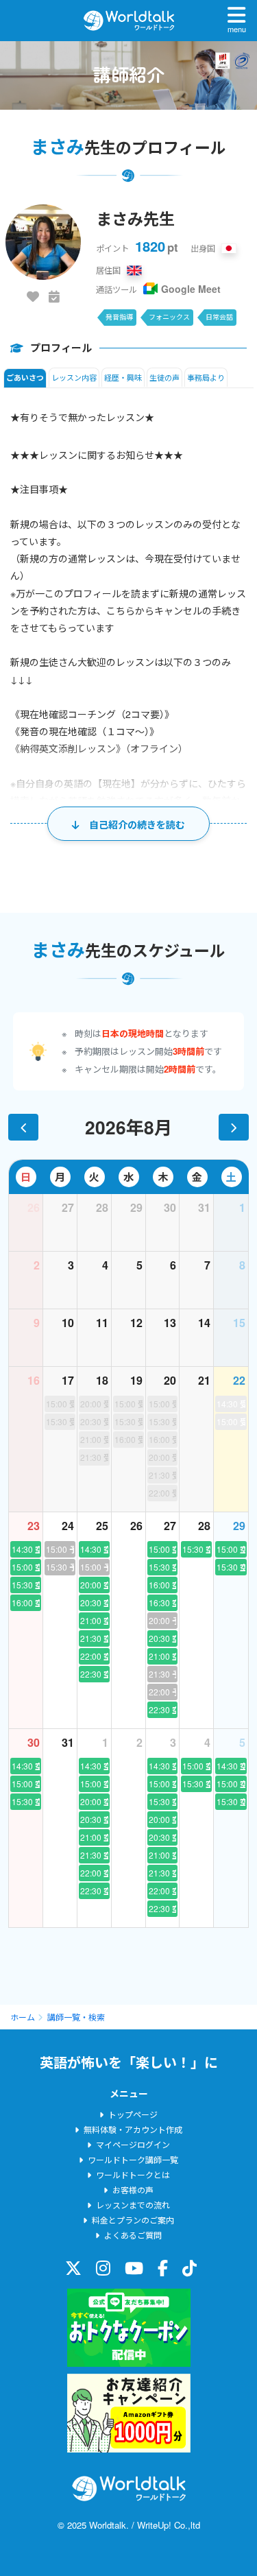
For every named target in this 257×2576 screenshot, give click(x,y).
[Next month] (234, 1127)
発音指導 (119, 317)
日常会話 (219, 317)
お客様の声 (133, 2190)
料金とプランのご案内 (133, 2220)
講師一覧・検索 (76, 2017)
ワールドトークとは (133, 2174)
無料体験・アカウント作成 (133, 2129)
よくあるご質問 (133, 2235)
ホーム (23, 2017)
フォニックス (169, 317)
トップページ (133, 2114)
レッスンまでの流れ (133, 2205)
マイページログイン (133, 2144)
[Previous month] (23, 1127)
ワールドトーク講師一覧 (133, 2159)
